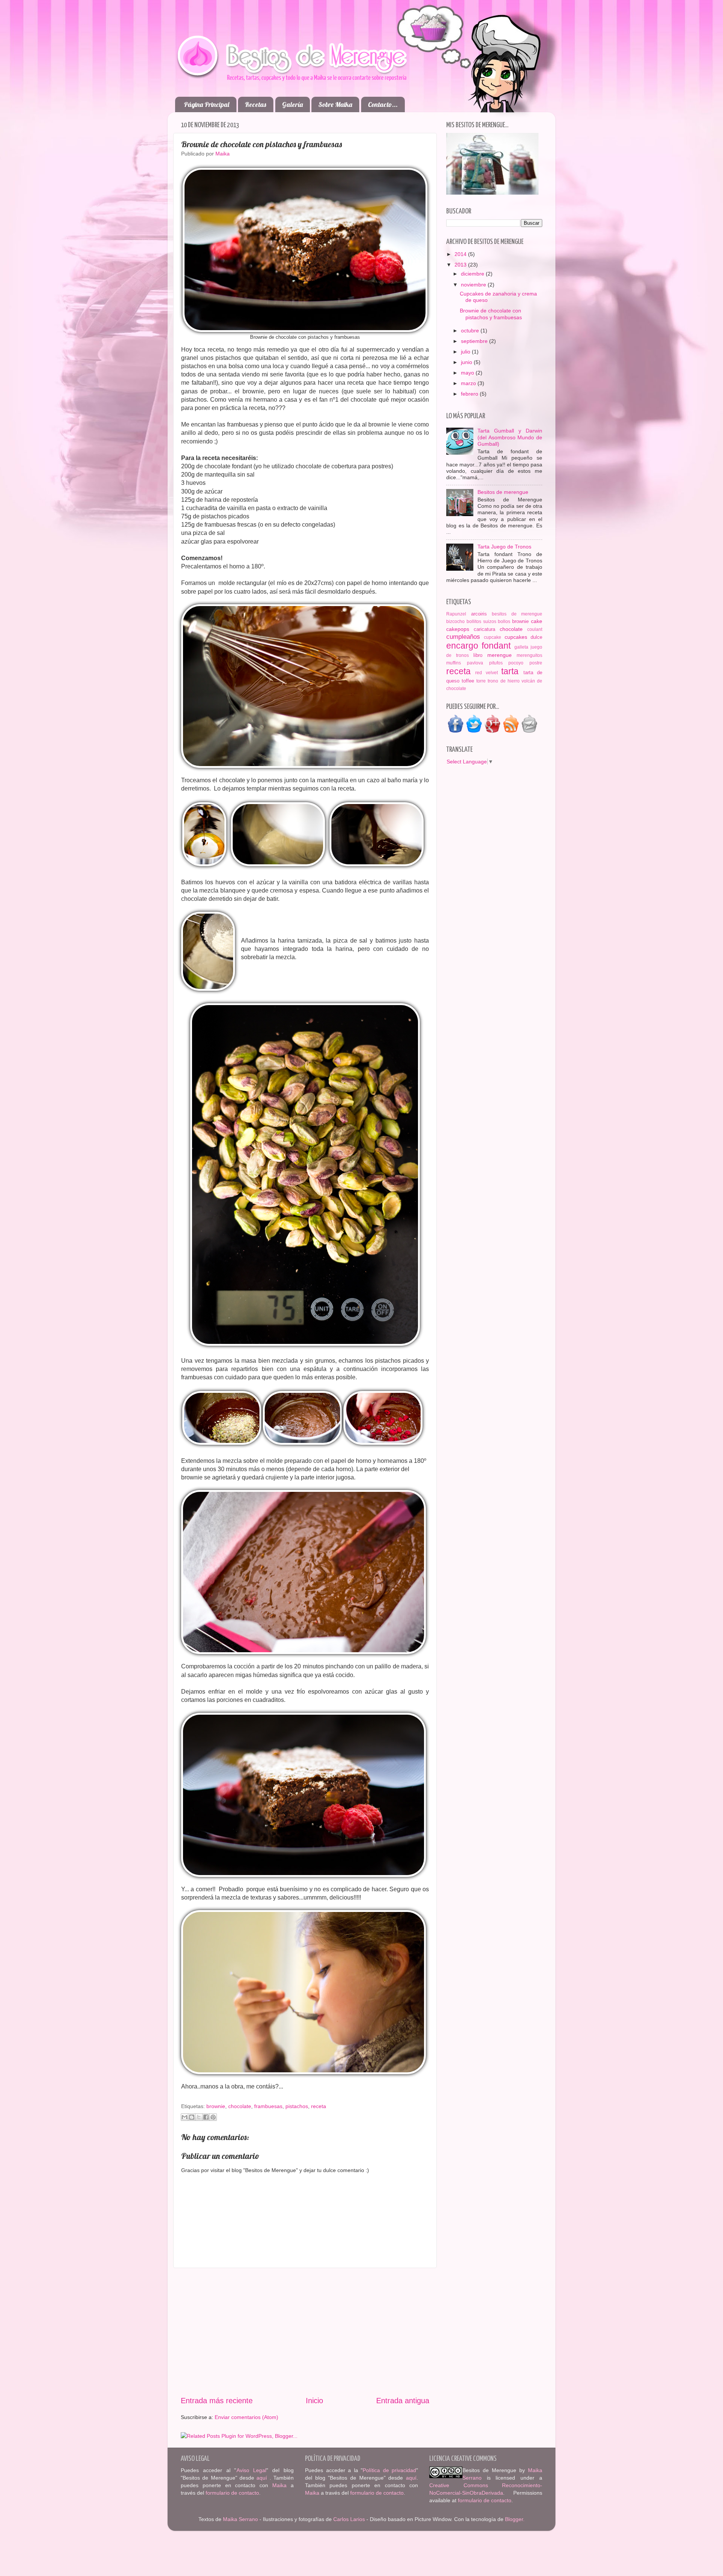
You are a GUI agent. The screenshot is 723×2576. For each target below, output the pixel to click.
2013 (461, 265)
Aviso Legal (252, 2470)
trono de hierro (503, 681)
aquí (263, 2478)
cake (537, 621)
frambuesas (268, 2106)
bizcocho (455, 622)
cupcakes (516, 637)
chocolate (240, 2106)
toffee (468, 681)
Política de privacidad (389, 2470)
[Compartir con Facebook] (206, 2117)
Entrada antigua (403, 2401)
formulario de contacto (232, 2493)
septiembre (475, 341)
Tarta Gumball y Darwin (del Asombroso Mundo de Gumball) (510, 437)
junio (467, 362)
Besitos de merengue (503, 492)
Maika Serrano (240, 2519)
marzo (469, 383)
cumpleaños (463, 637)
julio (466, 352)
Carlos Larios (349, 2519)
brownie (216, 2106)
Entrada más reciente (217, 2401)
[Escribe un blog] (192, 2117)
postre (536, 663)
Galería (292, 104)
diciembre (473, 274)
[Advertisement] (305, 2332)
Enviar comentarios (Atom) (246, 2417)
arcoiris (479, 614)
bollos (504, 622)
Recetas (255, 104)
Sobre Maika (335, 104)
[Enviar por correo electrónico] (185, 2117)
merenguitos (529, 655)
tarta (510, 671)
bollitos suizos (481, 622)
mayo (468, 373)
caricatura (484, 629)
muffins (454, 663)
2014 (461, 254)
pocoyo (516, 663)
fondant (496, 646)
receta (319, 2106)
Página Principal (207, 104)
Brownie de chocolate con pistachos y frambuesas (491, 314)
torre (481, 681)
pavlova (475, 663)
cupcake (493, 637)
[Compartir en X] (199, 2117)
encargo (462, 646)
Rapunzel (456, 614)
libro (478, 655)
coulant (535, 629)
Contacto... (383, 104)
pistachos (297, 2106)
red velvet (486, 673)
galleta (521, 647)
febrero (470, 394)
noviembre (474, 285)
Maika (279, 2485)
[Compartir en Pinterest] (213, 2117)
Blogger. (515, 2519)
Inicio (314, 2401)
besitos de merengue (517, 614)
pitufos (496, 663)
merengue (500, 655)
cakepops (458, 629)
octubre (471, 331)
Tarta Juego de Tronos (504, 547)
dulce (536, 637)
